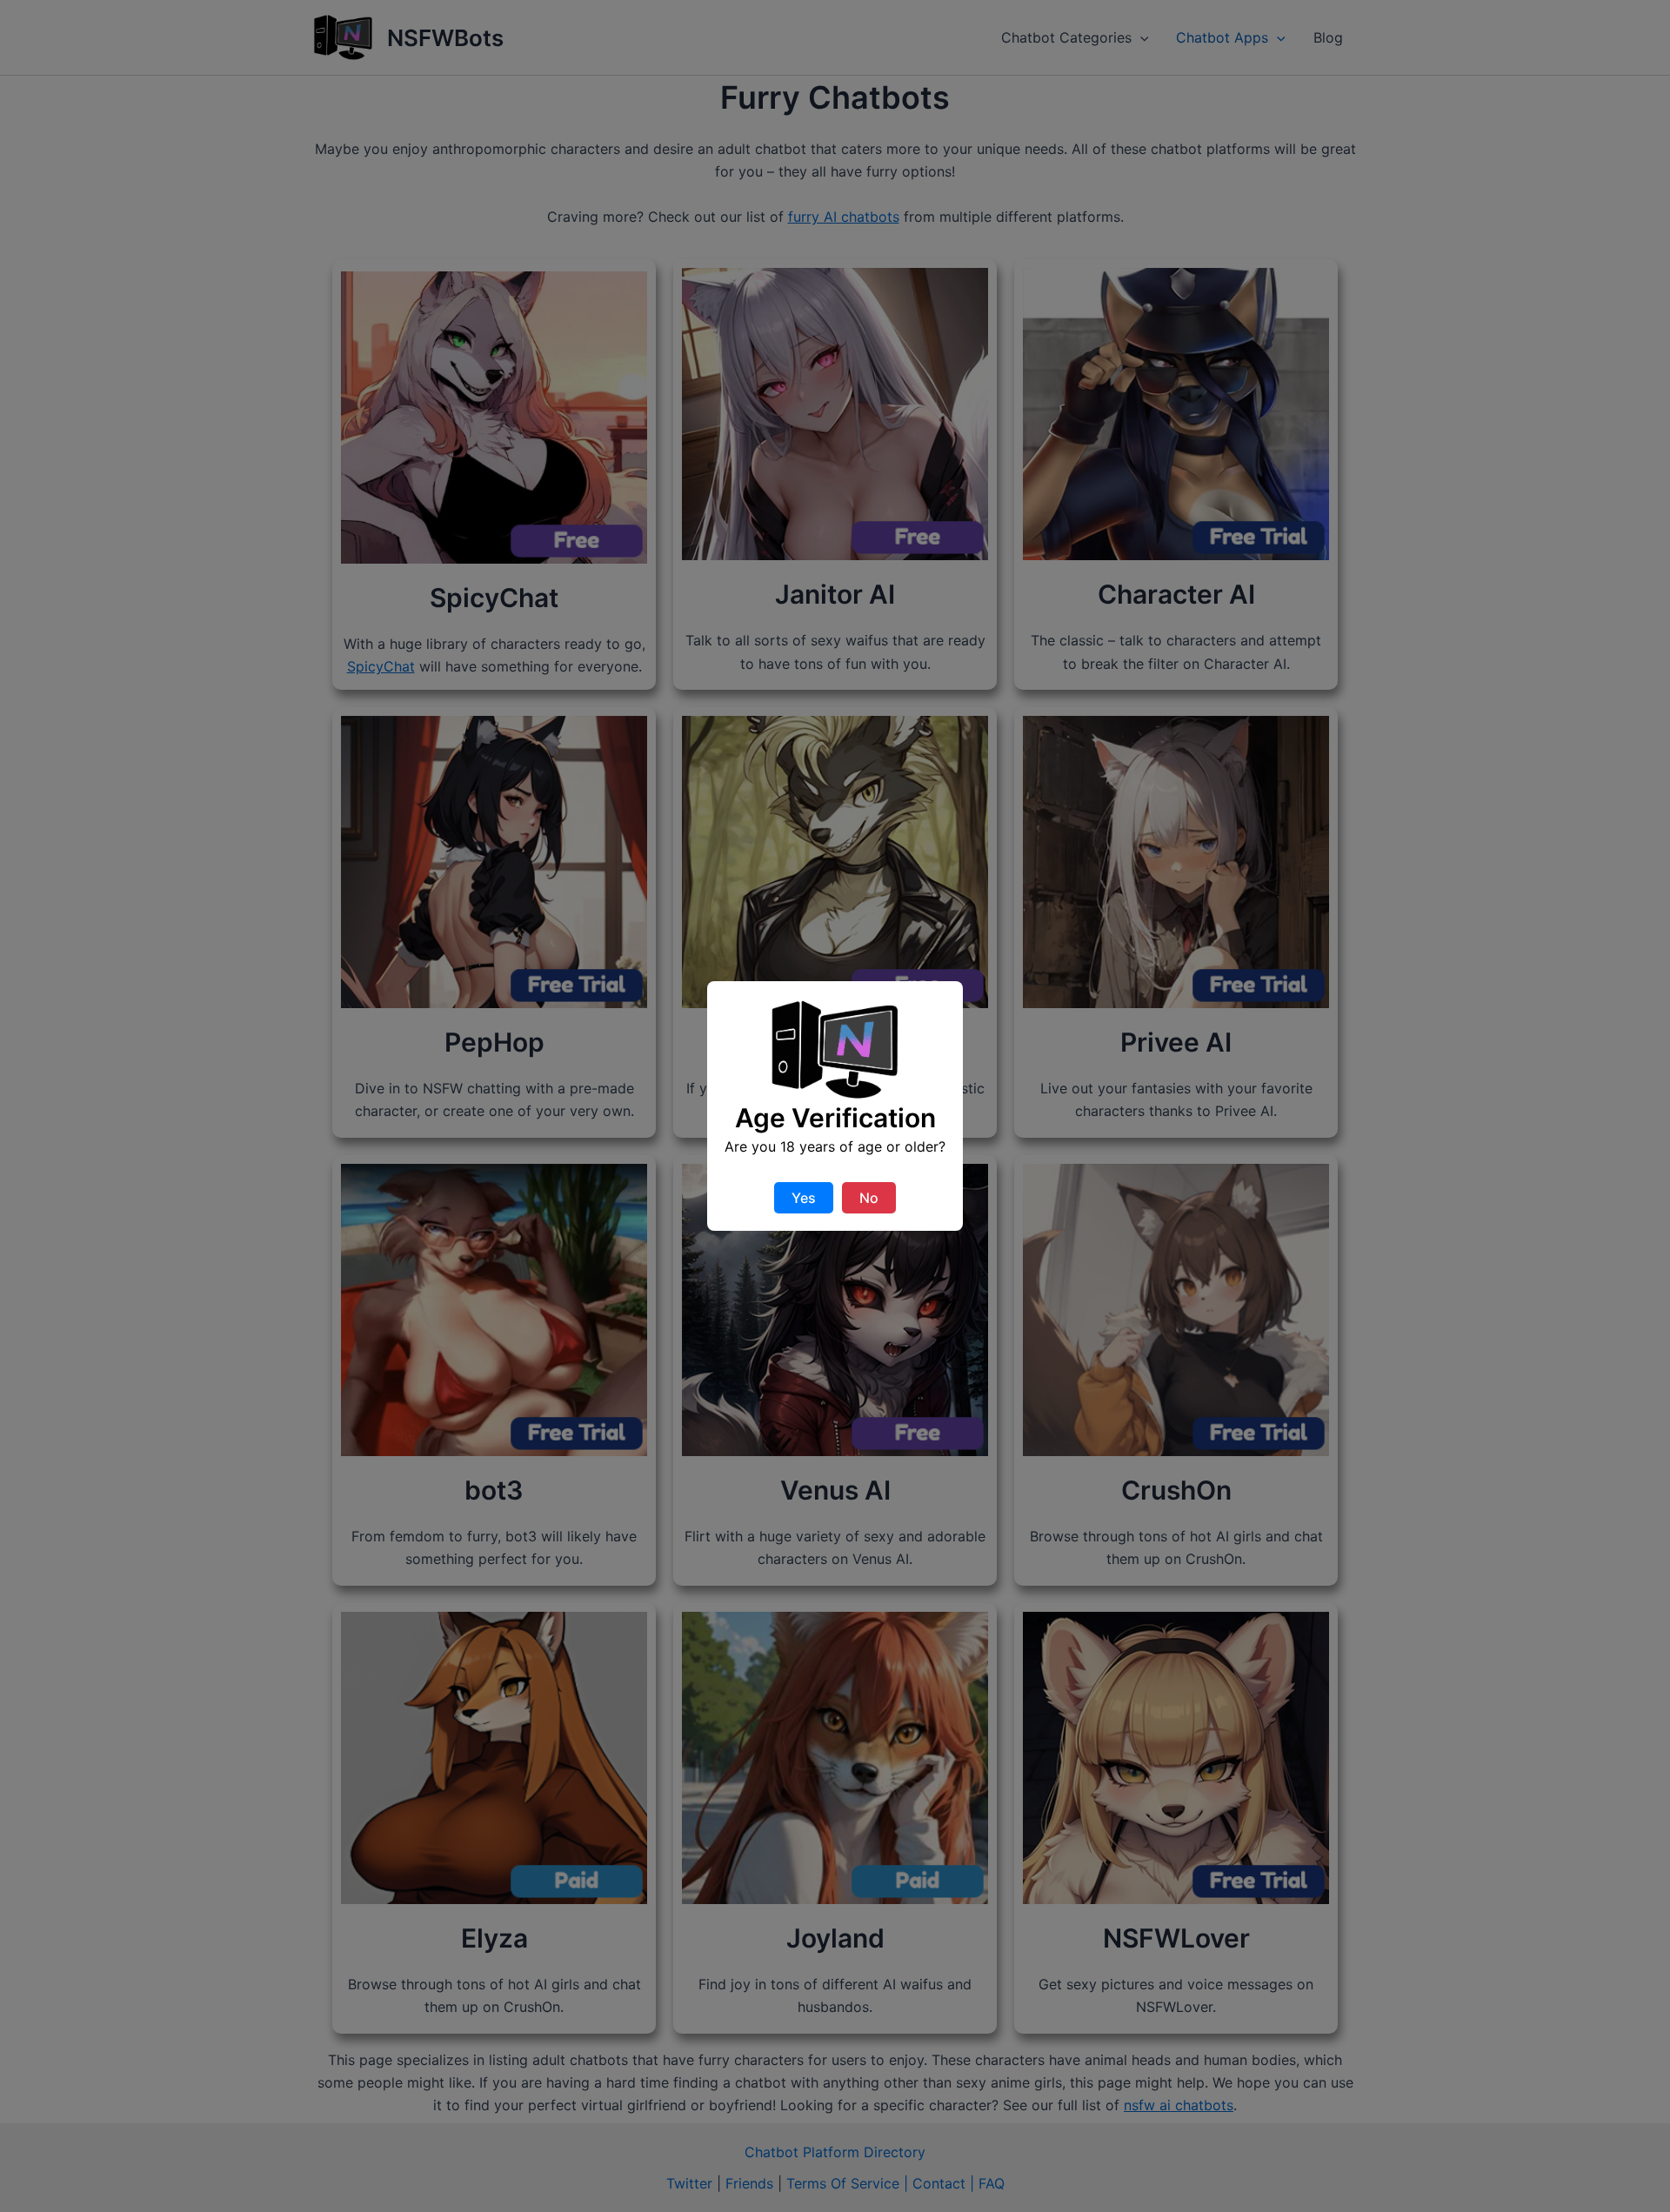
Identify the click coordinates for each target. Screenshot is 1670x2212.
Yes (804, 1198)
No (869, 1198)
